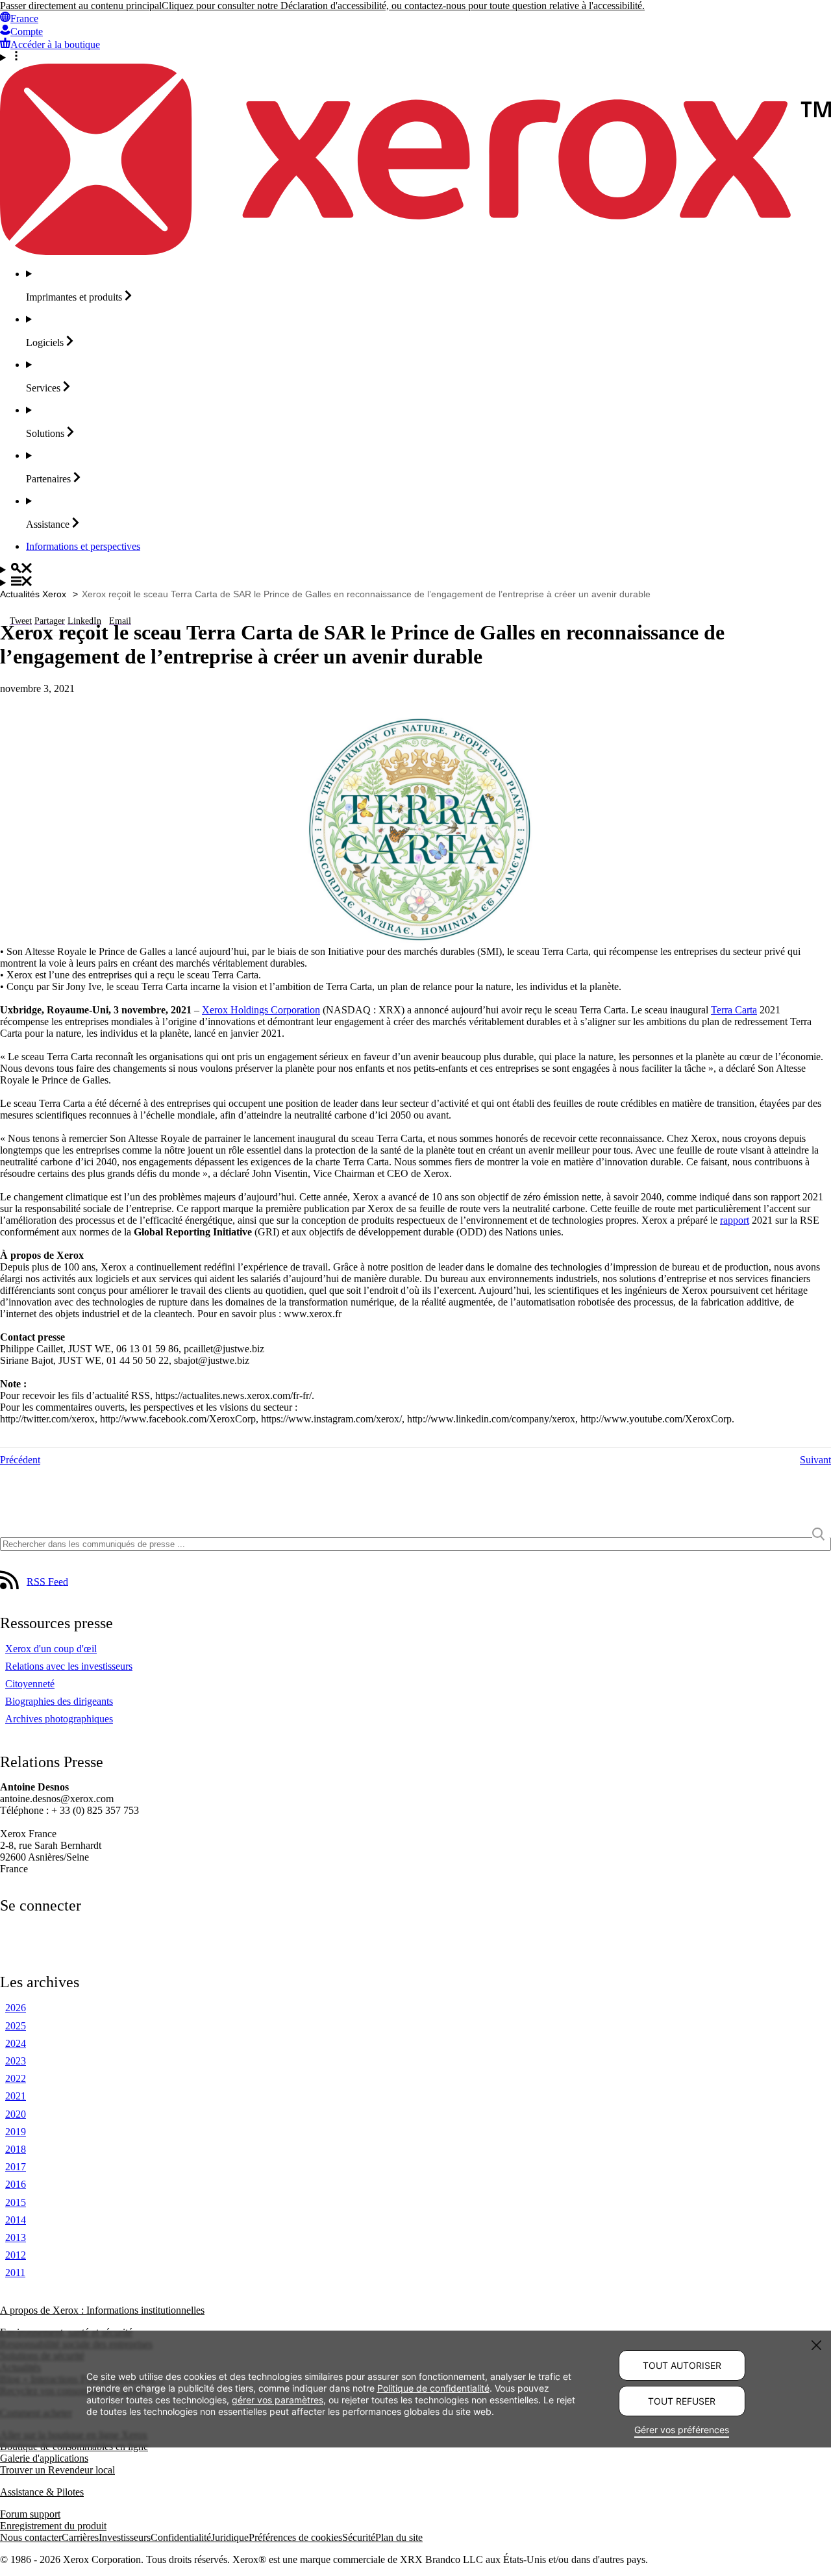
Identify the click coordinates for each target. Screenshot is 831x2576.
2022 (16, 2078)
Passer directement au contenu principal (81, 6)
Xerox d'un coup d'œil (51, 1649)
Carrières (80, 2537)
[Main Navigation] (415, 582)
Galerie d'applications (44, 2458)
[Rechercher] (415, 569)
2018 (16, 2149)
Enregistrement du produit (53, 2526)
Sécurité (359, 2537)
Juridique (230, 2537)
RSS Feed (47, 1581)
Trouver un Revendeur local (57, 2470)
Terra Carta (734, 1010)
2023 (16, 2061)
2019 (16, 2132)
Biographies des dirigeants (59, 1701)
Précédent (20, 1460)
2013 (16, 2237)
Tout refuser (682, 2401)
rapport (735, 1220)
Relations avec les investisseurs (69, 1666)
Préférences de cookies (295, 2537)
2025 (16, 2026)
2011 (15, 2273)
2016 (16, 2184)
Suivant (815, 1460)
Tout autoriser (682, 2365)
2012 (16, 2255)
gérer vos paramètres (278, 2399)
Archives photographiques (59, 1719)
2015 (16, 2202)
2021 (16, 2096)
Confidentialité (181, 2537)
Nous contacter (31, 2537)
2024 (16, 2043)
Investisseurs (125, 2537)
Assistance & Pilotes (42, 2492)
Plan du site (399, 2537)
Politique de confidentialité (433, 2387)
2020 (16, 2114)
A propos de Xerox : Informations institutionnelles (102, 2310)
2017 (16, 2167)
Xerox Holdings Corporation (261, 1010)
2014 (16, 2220)
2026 (16, 2008)
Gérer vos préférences (682, 2430)
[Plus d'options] (415, 57)
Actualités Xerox (33, 594)
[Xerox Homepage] (415, 252)
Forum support (30, 2514)
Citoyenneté (30, 1684)
